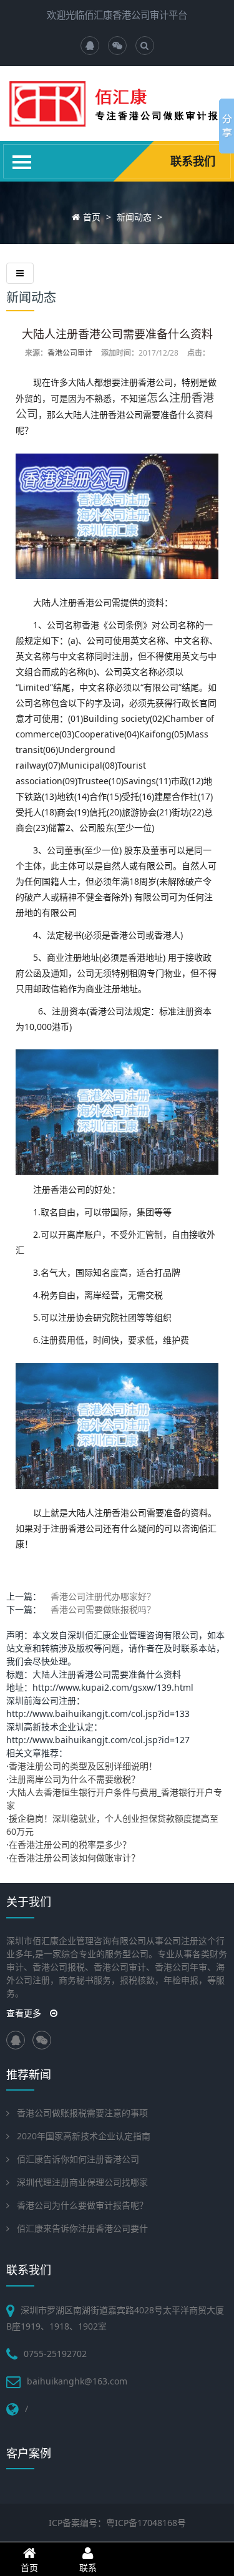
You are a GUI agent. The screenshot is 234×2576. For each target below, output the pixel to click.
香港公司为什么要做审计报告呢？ (82, 2205)
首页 (92, 217)
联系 (88, 2568)
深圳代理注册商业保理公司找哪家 (82, 2182)
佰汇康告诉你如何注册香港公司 (78, 2159)
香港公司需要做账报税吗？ (103, 1609)
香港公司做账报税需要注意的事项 (82, 2113)
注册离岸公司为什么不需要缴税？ (74, 1779)
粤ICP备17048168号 (146, 2523)
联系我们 (193, 161)
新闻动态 (134, 217)
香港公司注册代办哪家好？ (103, 1596)
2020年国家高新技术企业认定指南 (84, 2136)
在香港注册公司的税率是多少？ (70, 1845)
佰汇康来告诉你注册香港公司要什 (82, 2228)
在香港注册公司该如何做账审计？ (74, 1858)
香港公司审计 (70, 353)
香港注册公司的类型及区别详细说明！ (83, 1766)
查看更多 (25, 2013)
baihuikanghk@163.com (77, 2381)
